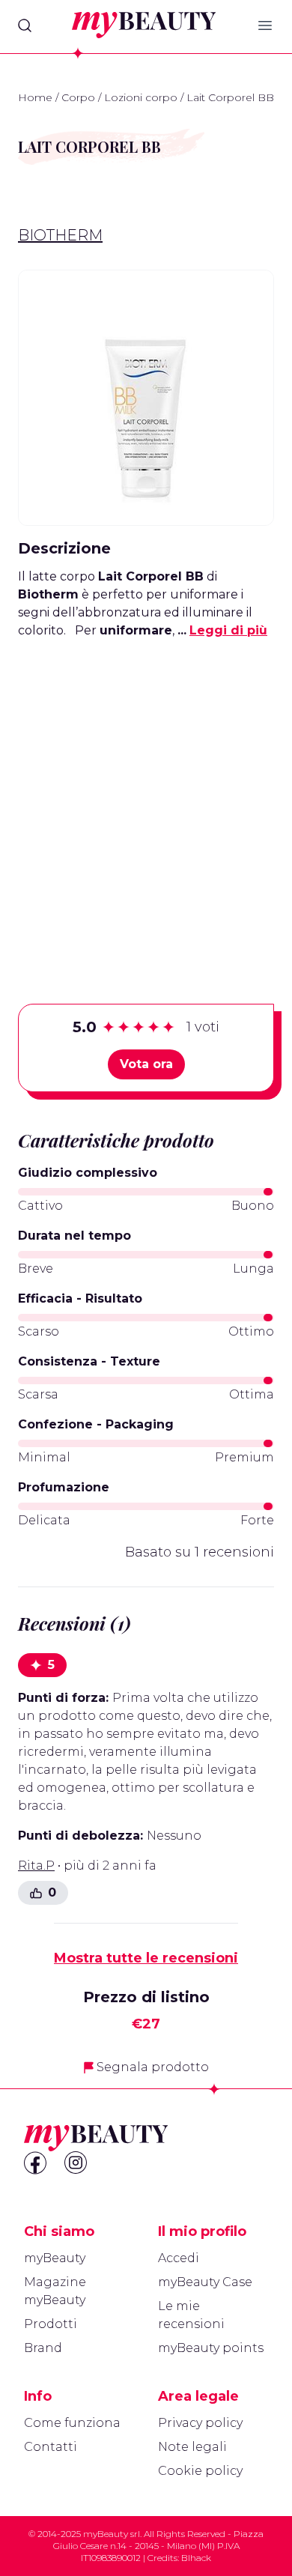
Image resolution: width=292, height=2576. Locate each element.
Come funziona (72, 2423)
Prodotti (51, 2324)
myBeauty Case (205, 2282)
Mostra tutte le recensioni (146, 1958)
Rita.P (36, 1866)
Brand (43, 2348)
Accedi (179, 2258)
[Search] (25, 25)
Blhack (196, 2558)
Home (35, 97)
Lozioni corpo (141, 97)
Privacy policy (200, 2423)
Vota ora (146, 1064)
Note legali (192, 2447)
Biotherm (60, 235)
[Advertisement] (146, 798)
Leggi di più (228, 630)
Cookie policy (200, 2471)
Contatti (51, 2447)
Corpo (78, 97)
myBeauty (55, 2258)
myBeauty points (211, 2348)
